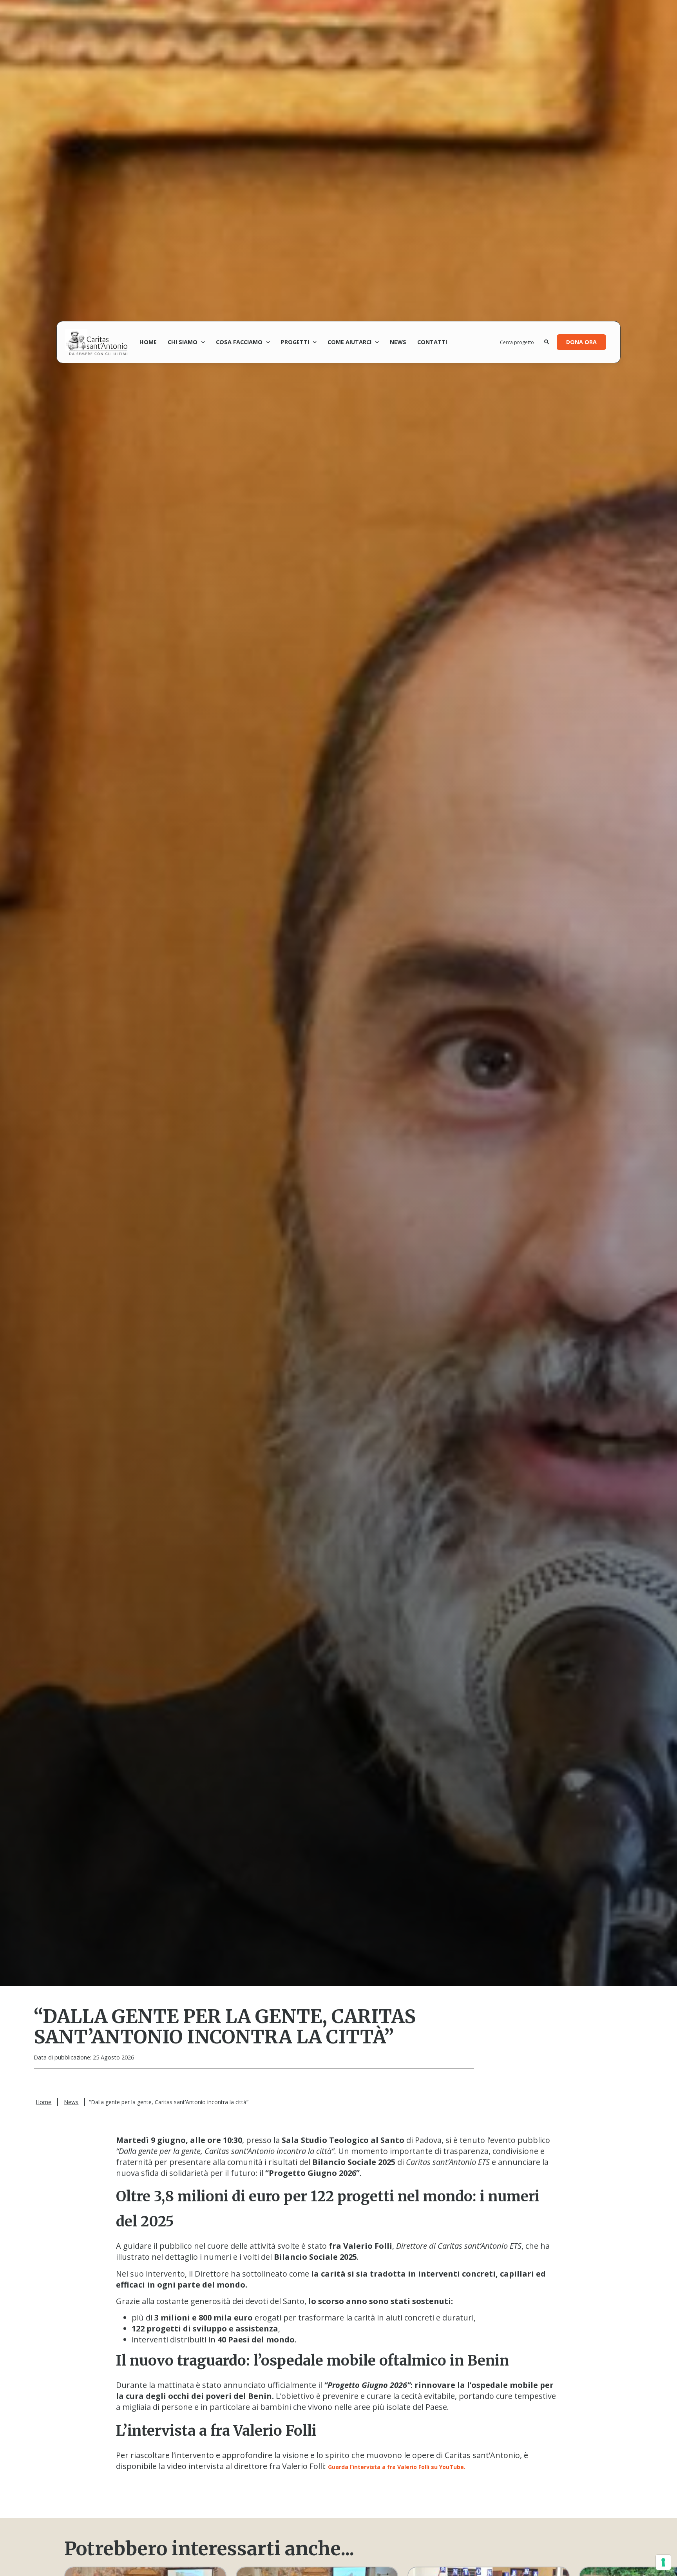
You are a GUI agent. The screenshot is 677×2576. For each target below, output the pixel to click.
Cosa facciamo (239, 342)
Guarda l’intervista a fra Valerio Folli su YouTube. (397, 2467)
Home (148, 342)
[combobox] (522, 342)
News (398, 342)
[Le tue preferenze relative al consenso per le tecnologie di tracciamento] (663, 2562)
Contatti (432, 342)
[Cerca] (547, 342)
